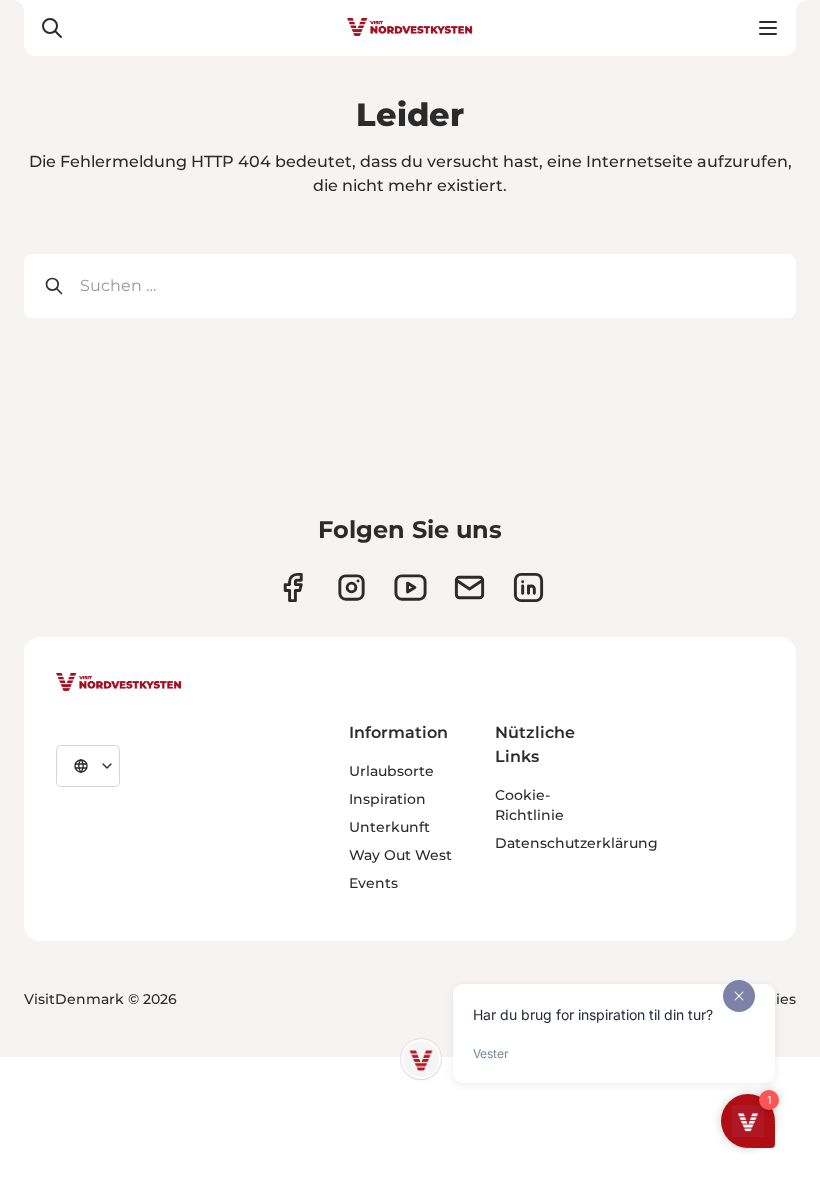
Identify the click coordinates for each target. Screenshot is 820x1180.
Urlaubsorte (391, 771)
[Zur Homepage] (410, 28)
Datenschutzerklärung (576, 843)
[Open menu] (768, 28)
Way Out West (400, 855)
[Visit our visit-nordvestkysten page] (528, 587)
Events (373, 883)
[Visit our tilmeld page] (469, 587)
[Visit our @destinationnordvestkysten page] (410, 587)
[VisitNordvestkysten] (119, 683)
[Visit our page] (292, 587)
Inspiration (387, 799)
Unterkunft (389, 827)
